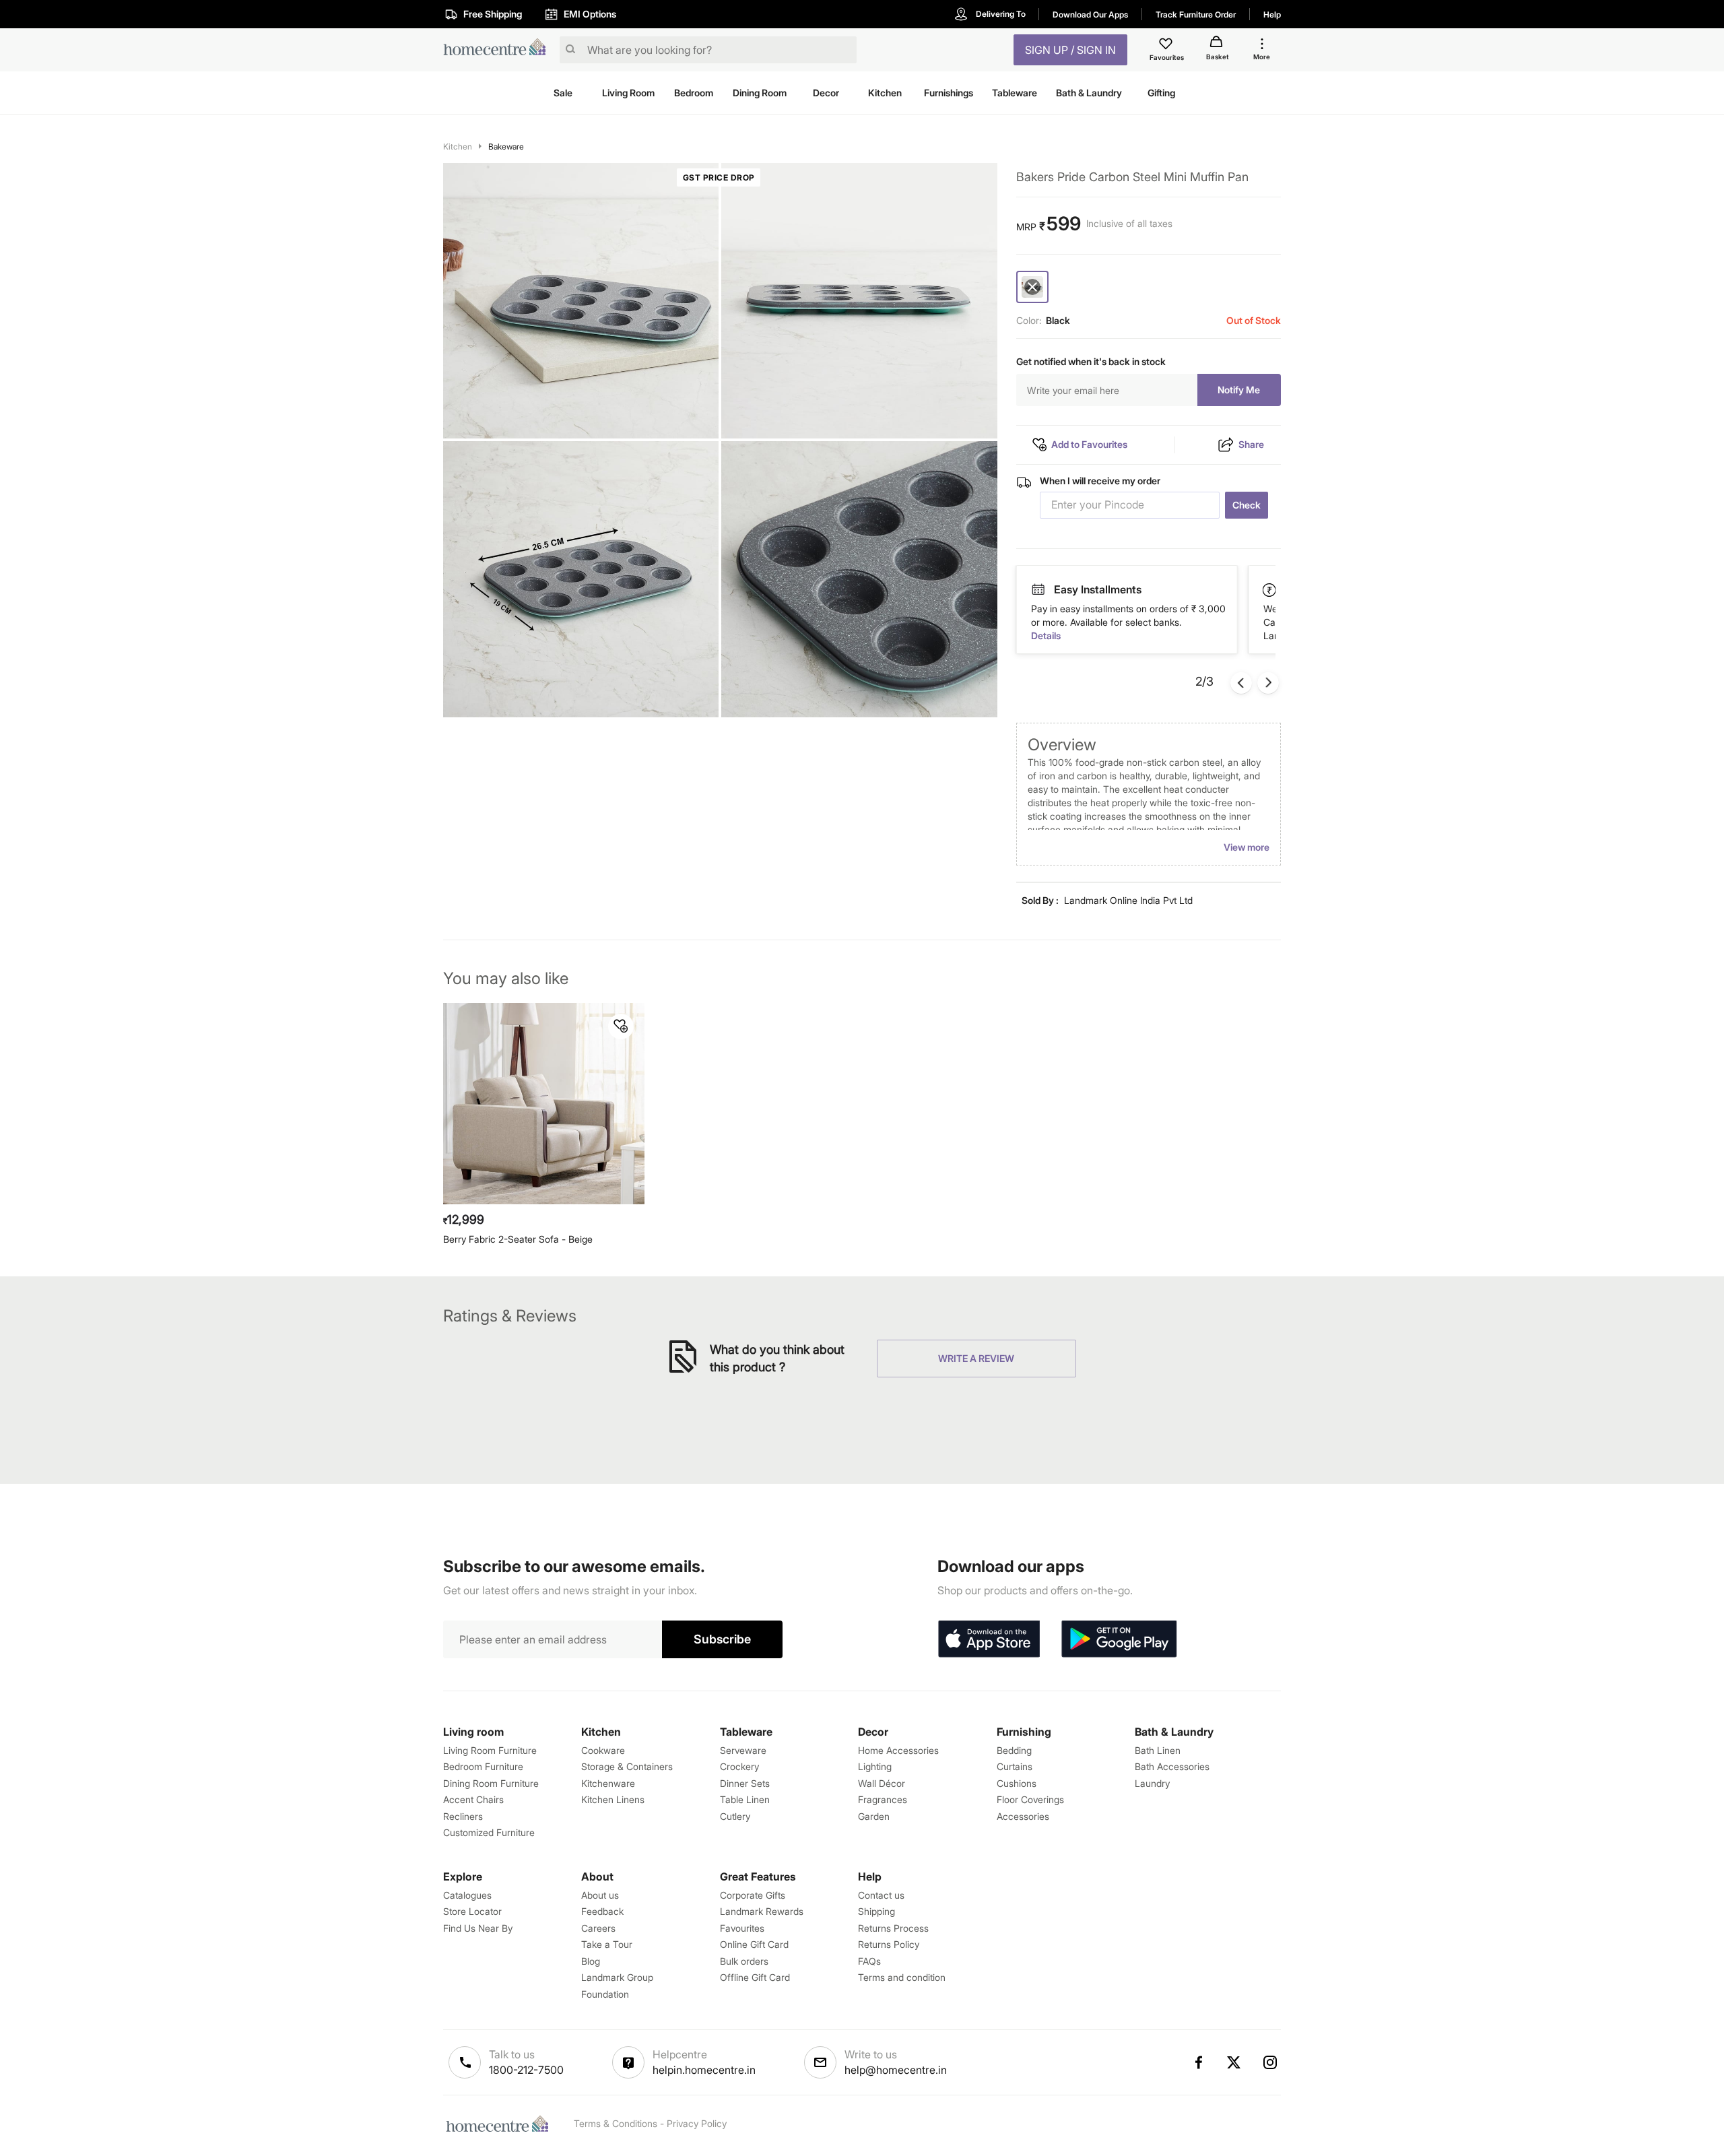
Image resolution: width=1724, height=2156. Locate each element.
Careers (598, 1928)
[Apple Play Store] (989, 1639)
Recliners (463, 1816)
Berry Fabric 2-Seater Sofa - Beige (518, 1239)
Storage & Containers (627, 1766)
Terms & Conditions (616, 2123)
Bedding (1014, 1750)
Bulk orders (744, 1961)
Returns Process (893, 1928)
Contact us (881, 1895)
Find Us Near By (478, 1928)
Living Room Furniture (490, 1750)
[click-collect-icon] (1270, 589)
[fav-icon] (1167, 46)
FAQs (869, 1961)
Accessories (1023, 1816)
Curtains (1015, 1766)
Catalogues (467, 1895)
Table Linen (745, 1799)
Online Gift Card (754, 1944)
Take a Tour (607, 1944)
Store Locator (472, 1911)
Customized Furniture (489, 1832)
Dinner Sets (745, 1783)
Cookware (603, 1750)
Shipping (876, 1911)
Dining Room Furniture (491, 1783)
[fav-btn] (621, 1026)
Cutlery (735, 1816)
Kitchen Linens (613, 1799)
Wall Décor (882, 1783)
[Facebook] (1198, 2062)
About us (600, 1895)
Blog (591, 1961)
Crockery (739, 1766)
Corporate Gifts (753, 1895)
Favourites (742, 1928)
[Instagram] (1271, 2062)
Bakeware (506, 146)
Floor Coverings (1030, 1799)
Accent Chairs (473, 1799)
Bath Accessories (1172, 1766)
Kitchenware (608, 1783)
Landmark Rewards (762, 1911)
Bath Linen (1158, 1750)
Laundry (1152, 1783)
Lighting (875, 1766)
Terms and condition (902, 1977)
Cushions (1017, 1783)
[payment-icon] (1038, 590)
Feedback (602, 1911)
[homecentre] (499, 50)
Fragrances (883, 1799)
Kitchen (458, 146)
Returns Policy (889, 1944)
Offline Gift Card (755, 1977)
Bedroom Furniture (483, 1766)
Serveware (743, 1750)
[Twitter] (1234, 2062)
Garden (874, 1816)
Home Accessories (898, 1750)
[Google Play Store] (1119, 1639)
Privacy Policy (697, 2123)
